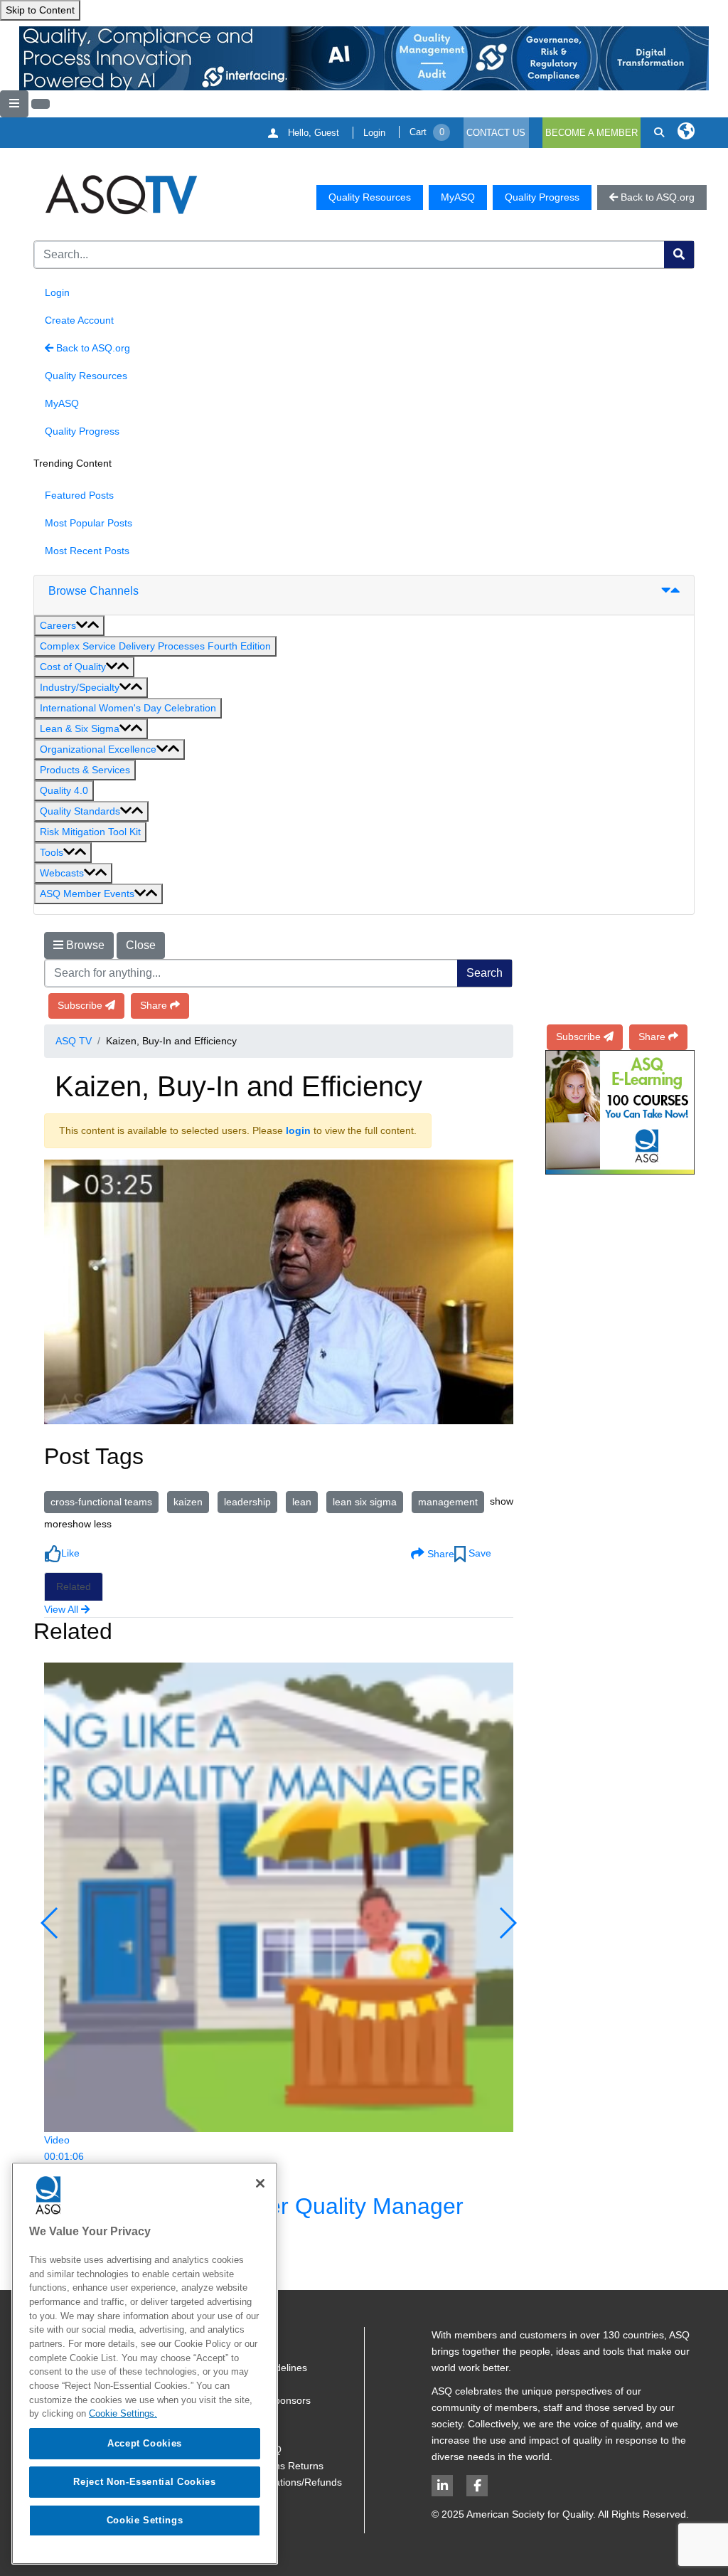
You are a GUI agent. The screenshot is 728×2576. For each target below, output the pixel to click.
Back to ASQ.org (92, 348)
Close (141, 945)
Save (478, 1553)
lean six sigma (365, 1502)
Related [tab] (74, 1586)
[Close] (260, 2183)
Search (485, 973)
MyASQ (458, 197)
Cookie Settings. (123, 2413)
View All (61, 1609)
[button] (69, 626)
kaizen (188, 1502)
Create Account (79, 320)
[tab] (364, 595)
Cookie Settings (145, 2520)
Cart (427, 132)
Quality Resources (370, 197)
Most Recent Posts (87, 551)
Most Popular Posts (89, 523)
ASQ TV (74, 1041)
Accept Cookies (145, 2443)
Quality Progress (542, 197)
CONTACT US (496, 133)
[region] (145, 2363)
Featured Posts (79, 495)
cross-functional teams (101, 1502)
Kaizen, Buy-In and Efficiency (239, 1086)
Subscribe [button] (80, 1005)
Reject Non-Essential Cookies (144, 2482)
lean (302, 1502)
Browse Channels (93, 591)
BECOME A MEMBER (591, 133)
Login (374, 133)
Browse (84, 945)
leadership (247, 1502)
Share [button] (154, 1005)
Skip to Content (40, 10)
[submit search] (679, 255)
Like (70, 1553)
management (448, 1502)
